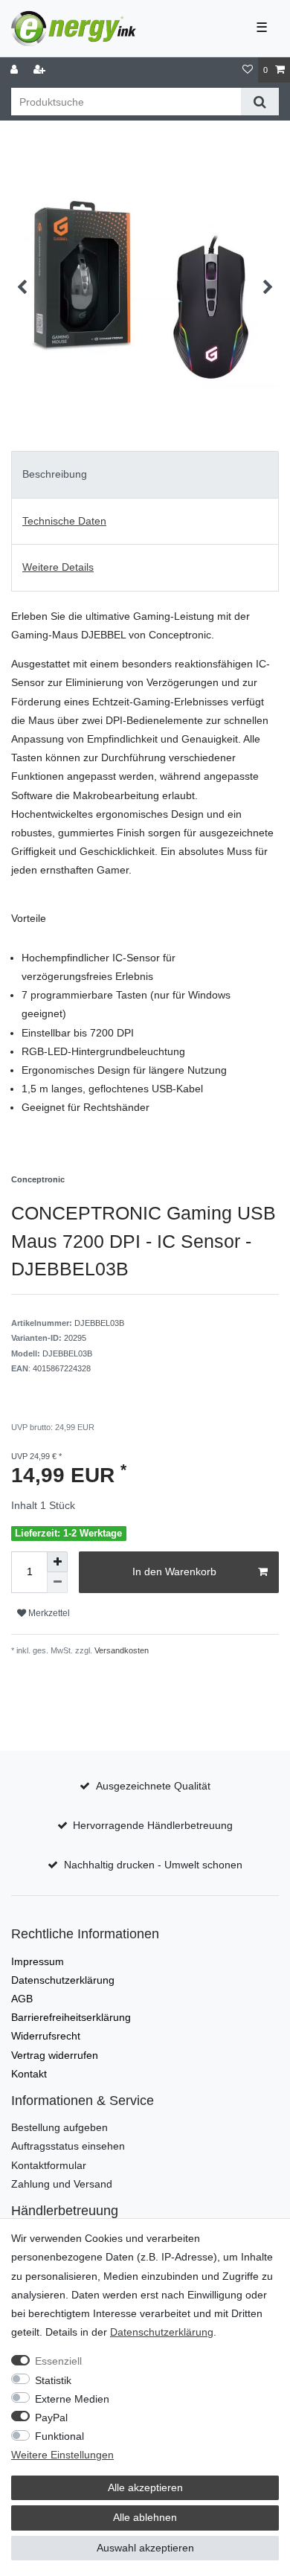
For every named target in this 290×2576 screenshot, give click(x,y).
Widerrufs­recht (46, 2036)
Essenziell (58, 2361)
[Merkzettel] (248, 70)
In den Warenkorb (174, 1571)
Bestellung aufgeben (59, 2127)
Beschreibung (55, 474)
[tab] (145, 475)
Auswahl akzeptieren (145, 2548)
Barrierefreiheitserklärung (71, 2017)
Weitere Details (58, 567)
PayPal (51, 2418)
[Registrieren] (41, 70)
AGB (22, 1999)
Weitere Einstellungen (62, 2455)
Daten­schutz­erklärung (63, 1980)
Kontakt (29, 2074)
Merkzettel (48, 1613)
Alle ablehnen (145, 2517)
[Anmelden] (16, 70)
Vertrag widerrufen (55, 2055)
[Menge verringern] (57, 1583)
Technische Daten (64, 521)
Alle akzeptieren (145, 2487)
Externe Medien (72, 2399)
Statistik (53, 2380)
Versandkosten (120, 1650)
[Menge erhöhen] (57, 1562)
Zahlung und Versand (62, 2184)
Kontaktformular (49, 2165)
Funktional (59, 2436)
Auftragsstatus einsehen (68, 2146)
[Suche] (260, 102)
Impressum (38, 1961)
